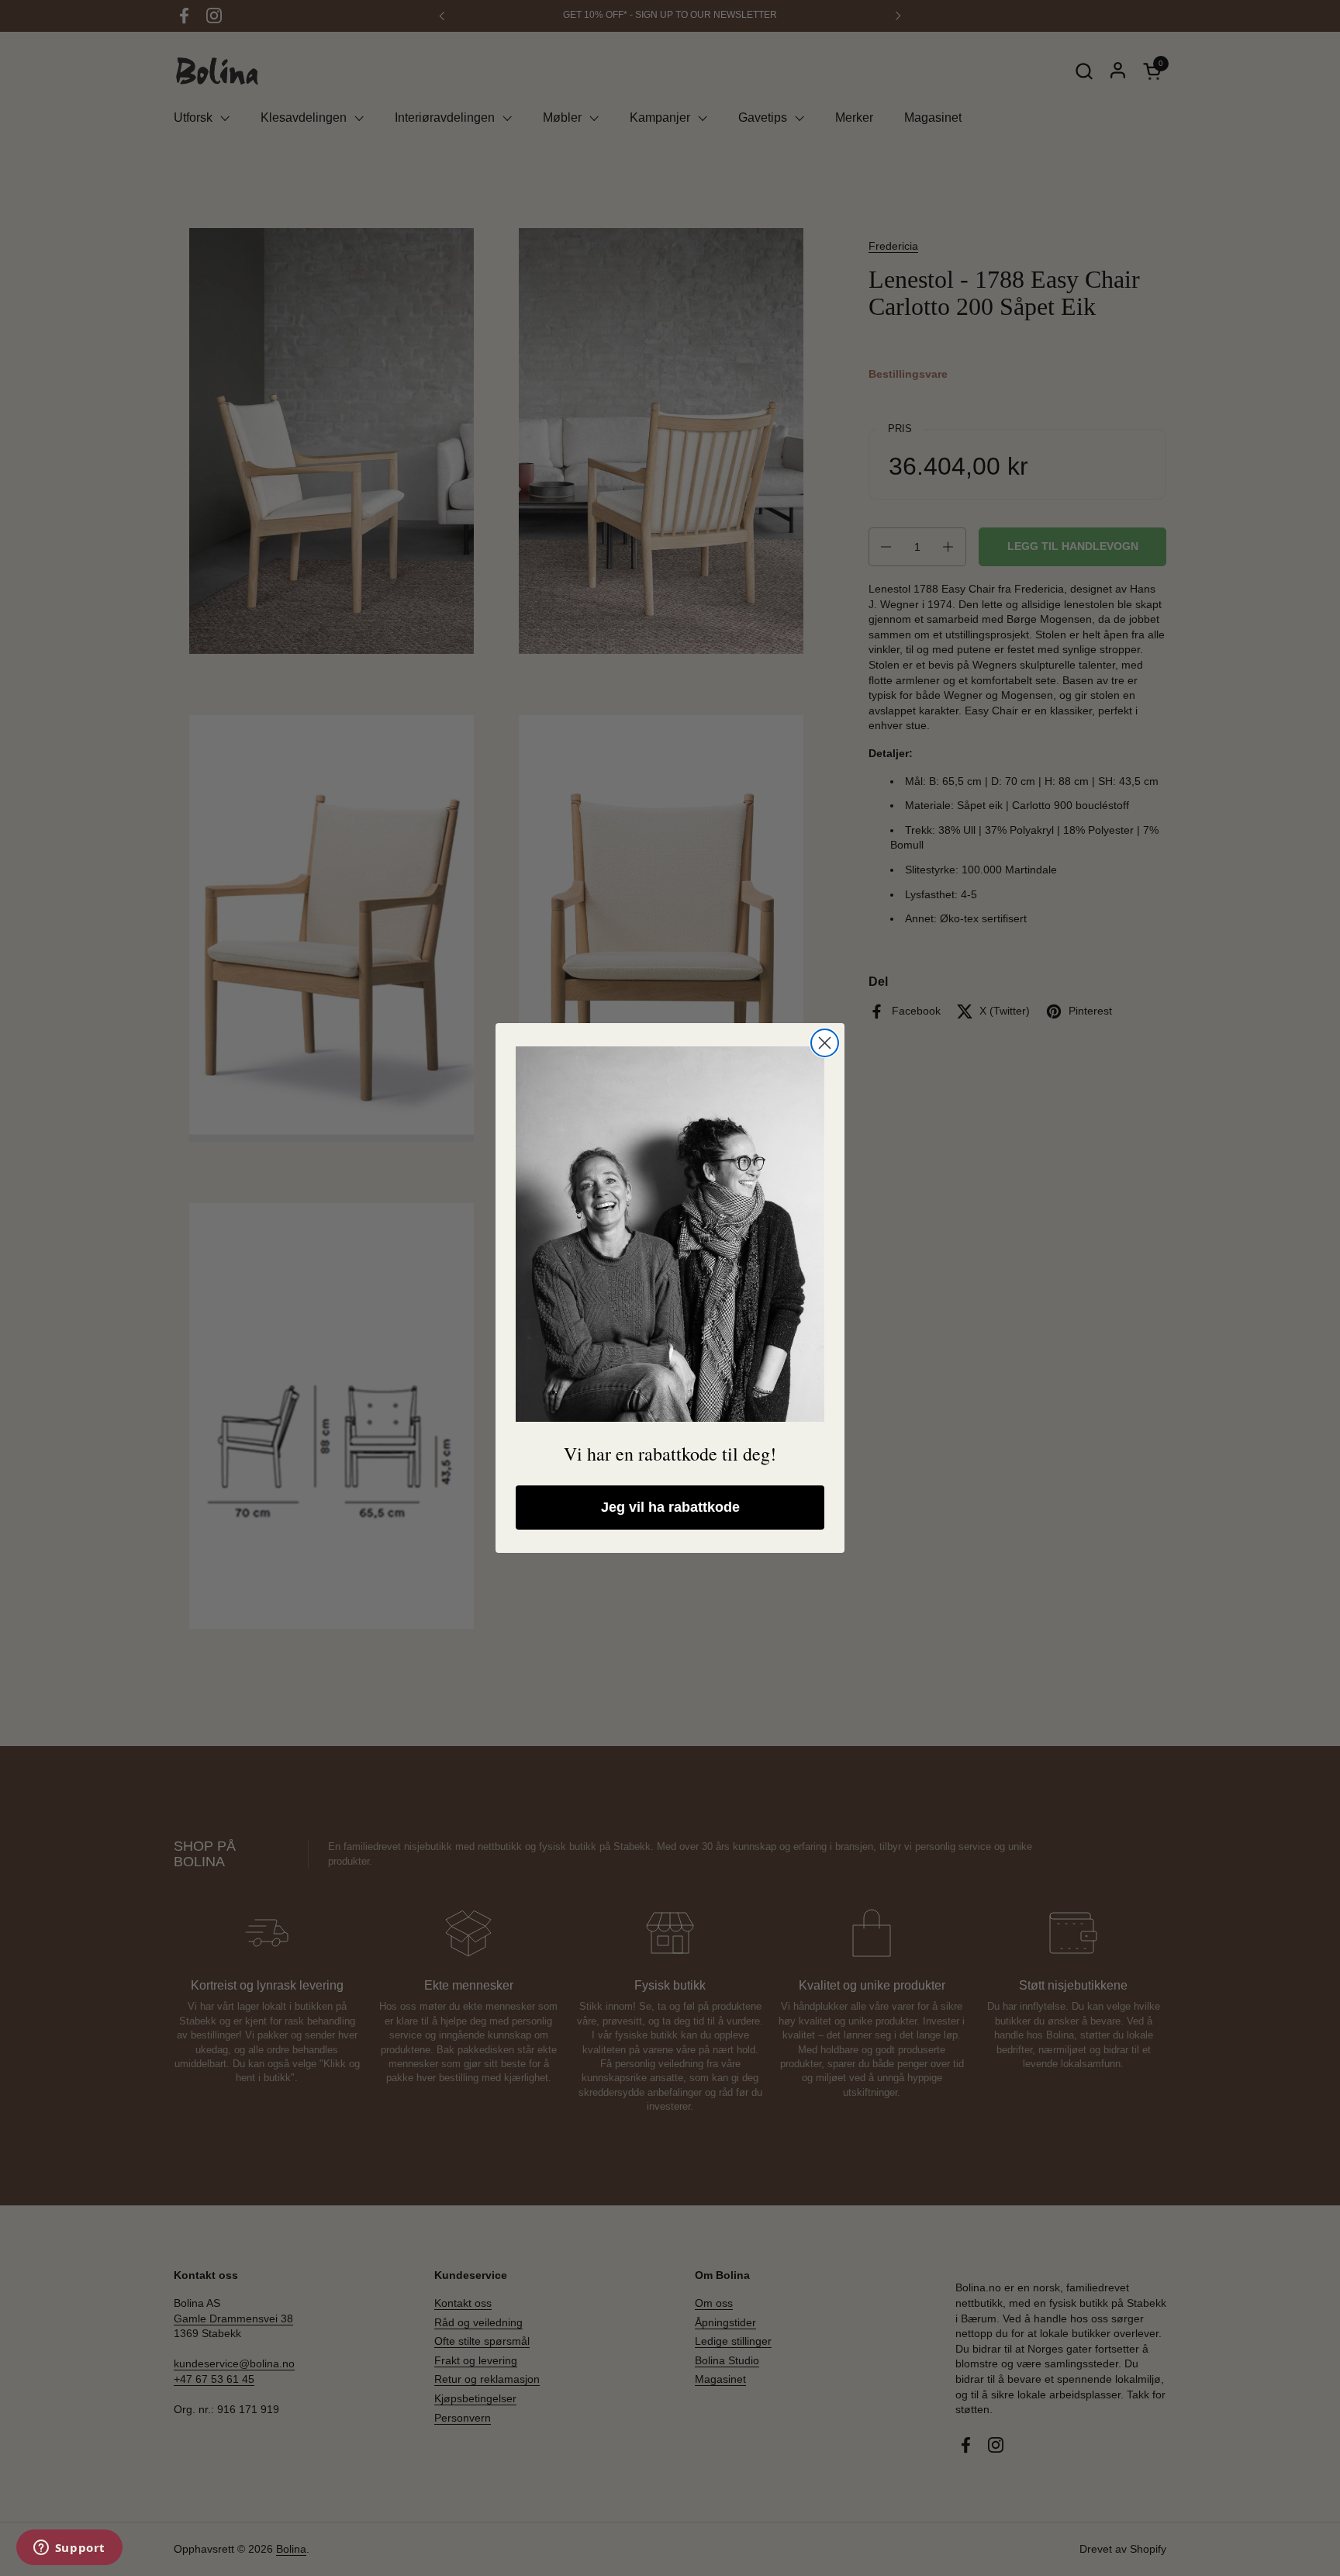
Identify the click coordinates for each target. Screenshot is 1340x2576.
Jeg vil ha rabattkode (670, 1507)
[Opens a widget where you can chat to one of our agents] (69, 2549)
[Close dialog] (825, 1043)
